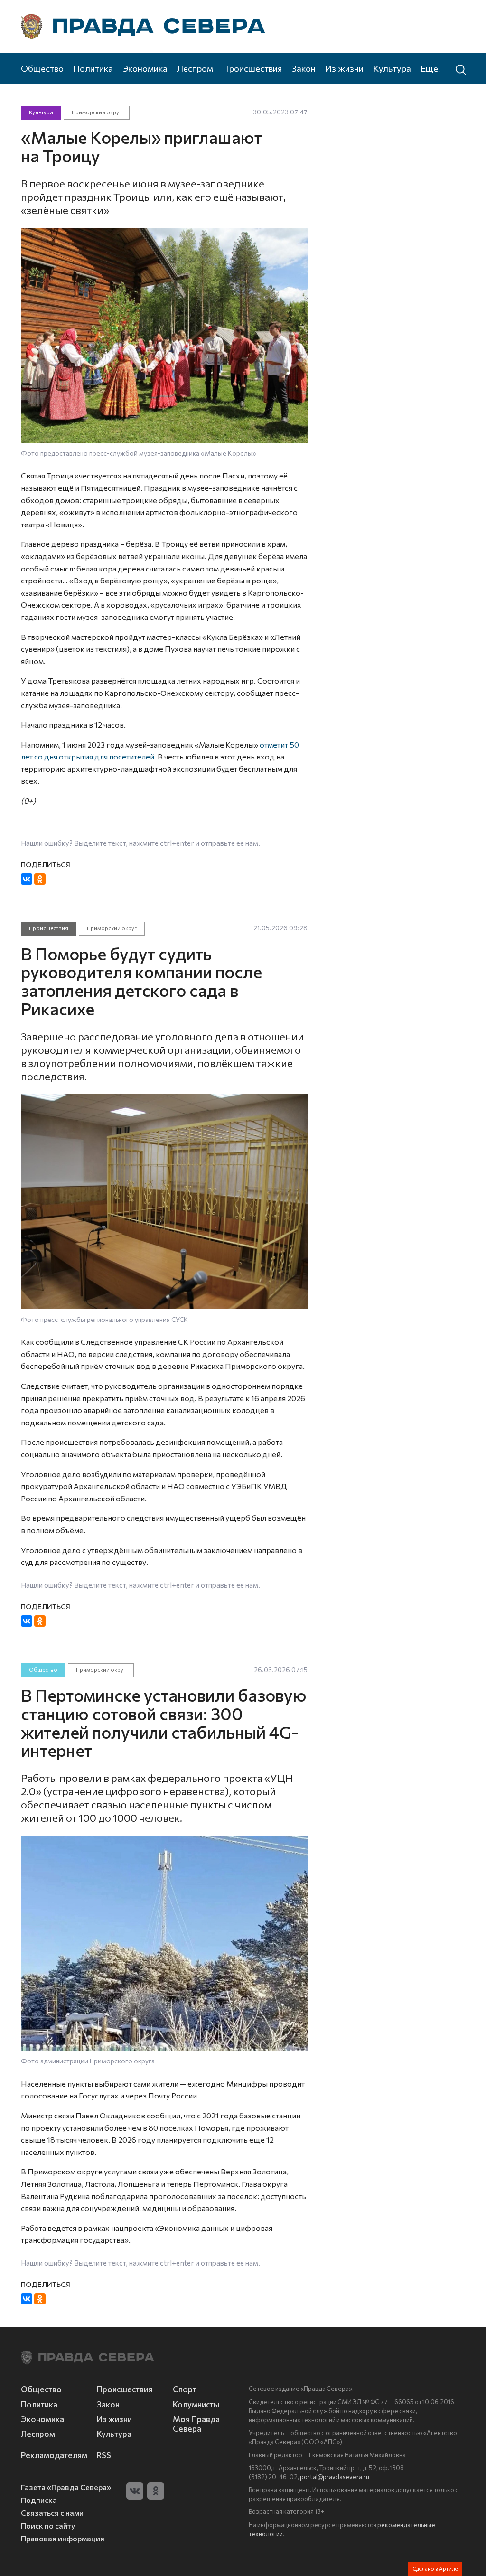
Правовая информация (63, 2538)
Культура (392, 68)
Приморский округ (97, 112)
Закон (304, 68)
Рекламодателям (53, 2455)
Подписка (39, 2500)
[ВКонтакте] (27, 879)
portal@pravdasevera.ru (335, 2477)
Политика (93, 68)
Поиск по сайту (48, 2525)
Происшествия (252, 68)
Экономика (145, 68)
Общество (42, 68)
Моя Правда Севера (196, 2424)
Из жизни (344, 68)
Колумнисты (196, 2404)
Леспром (195, 68)
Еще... (432, 68)
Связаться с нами (52, 2513)
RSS (104, 2455)
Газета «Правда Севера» (66, 2487)
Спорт (185, 2389)
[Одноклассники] (40, 879)
